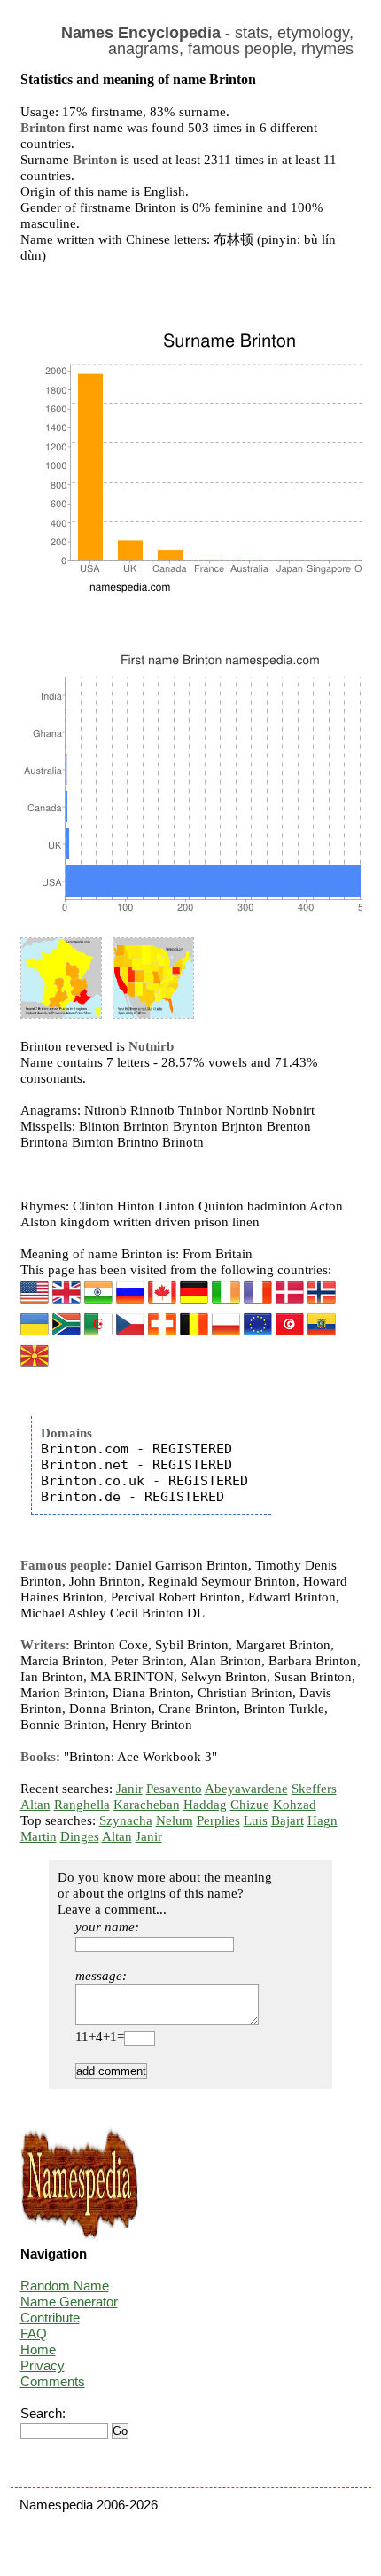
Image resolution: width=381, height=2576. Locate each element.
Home (38, 2349)
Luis (256, 1820)
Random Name (65, 2286)
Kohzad (295, 1805)
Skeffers (314, 1789)
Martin (39, 1836)
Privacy (43, 2365)
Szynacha (126, 1820)
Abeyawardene (246, 1789)
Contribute (50, 2318)
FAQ (34, 2333)
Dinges (80, 1836)
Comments (53, 2381)
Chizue (250, 1805)
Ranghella (82, 1805)
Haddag (205, 1805)
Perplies (218, 1820)
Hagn (323, 1820)
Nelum (175, 1820)
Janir (129, 1789)
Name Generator (69, 2302)
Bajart (288, 1820)
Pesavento (174, 1789)
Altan (35, 1805)
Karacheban (147, 1805)
